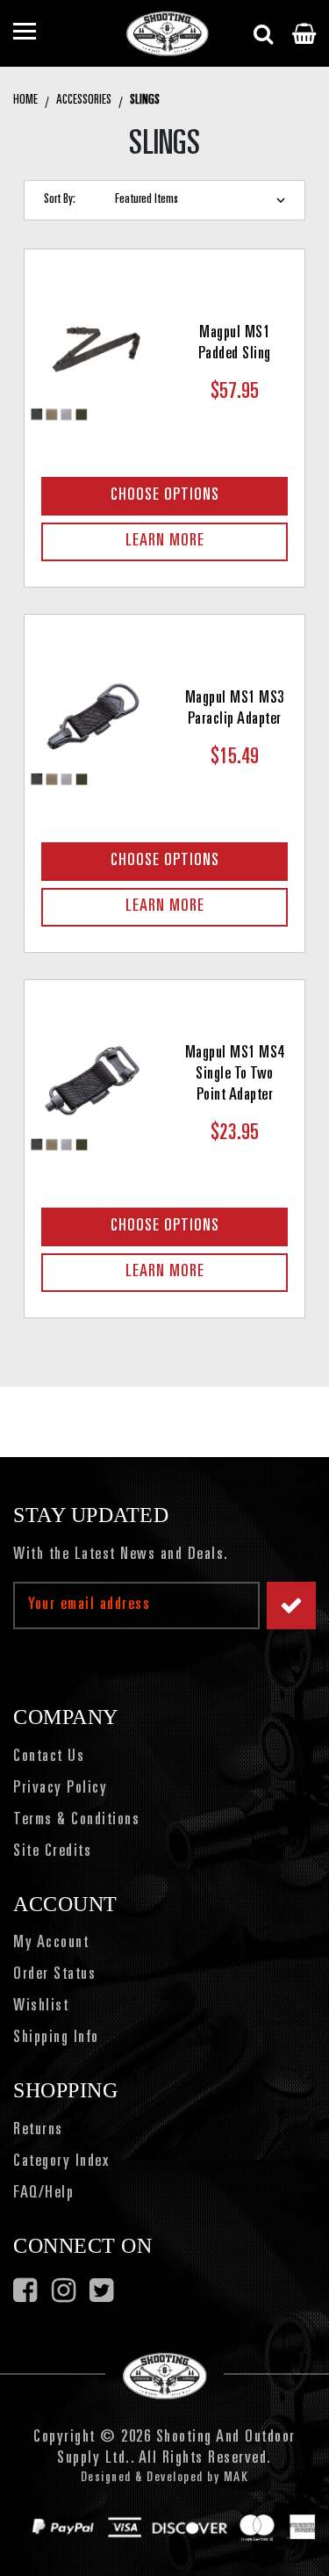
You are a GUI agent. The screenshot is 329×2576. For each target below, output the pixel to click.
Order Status (54, 1975)
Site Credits (52, 1852)
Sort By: (60, 200)
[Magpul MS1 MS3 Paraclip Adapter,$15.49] (95, 725)
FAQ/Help (43, 2194)
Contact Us (49, 1757)
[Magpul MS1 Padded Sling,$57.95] (95, 359)
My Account (51, 1944)
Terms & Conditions (76, 1821)
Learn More (165, 542)
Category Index (61, 2162)
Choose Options (165, 496)
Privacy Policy (60, 1789)
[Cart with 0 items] (304, 33)
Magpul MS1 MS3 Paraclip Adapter (235, 710)
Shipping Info (56, 2038)
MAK (236, 2478)
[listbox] (204, 200)
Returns (38, 2131)
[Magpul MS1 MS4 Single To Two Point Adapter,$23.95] (95, 1090)
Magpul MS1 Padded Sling (235, 344)
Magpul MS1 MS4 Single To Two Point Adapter (235, 1075)
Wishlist (41, 2007)
